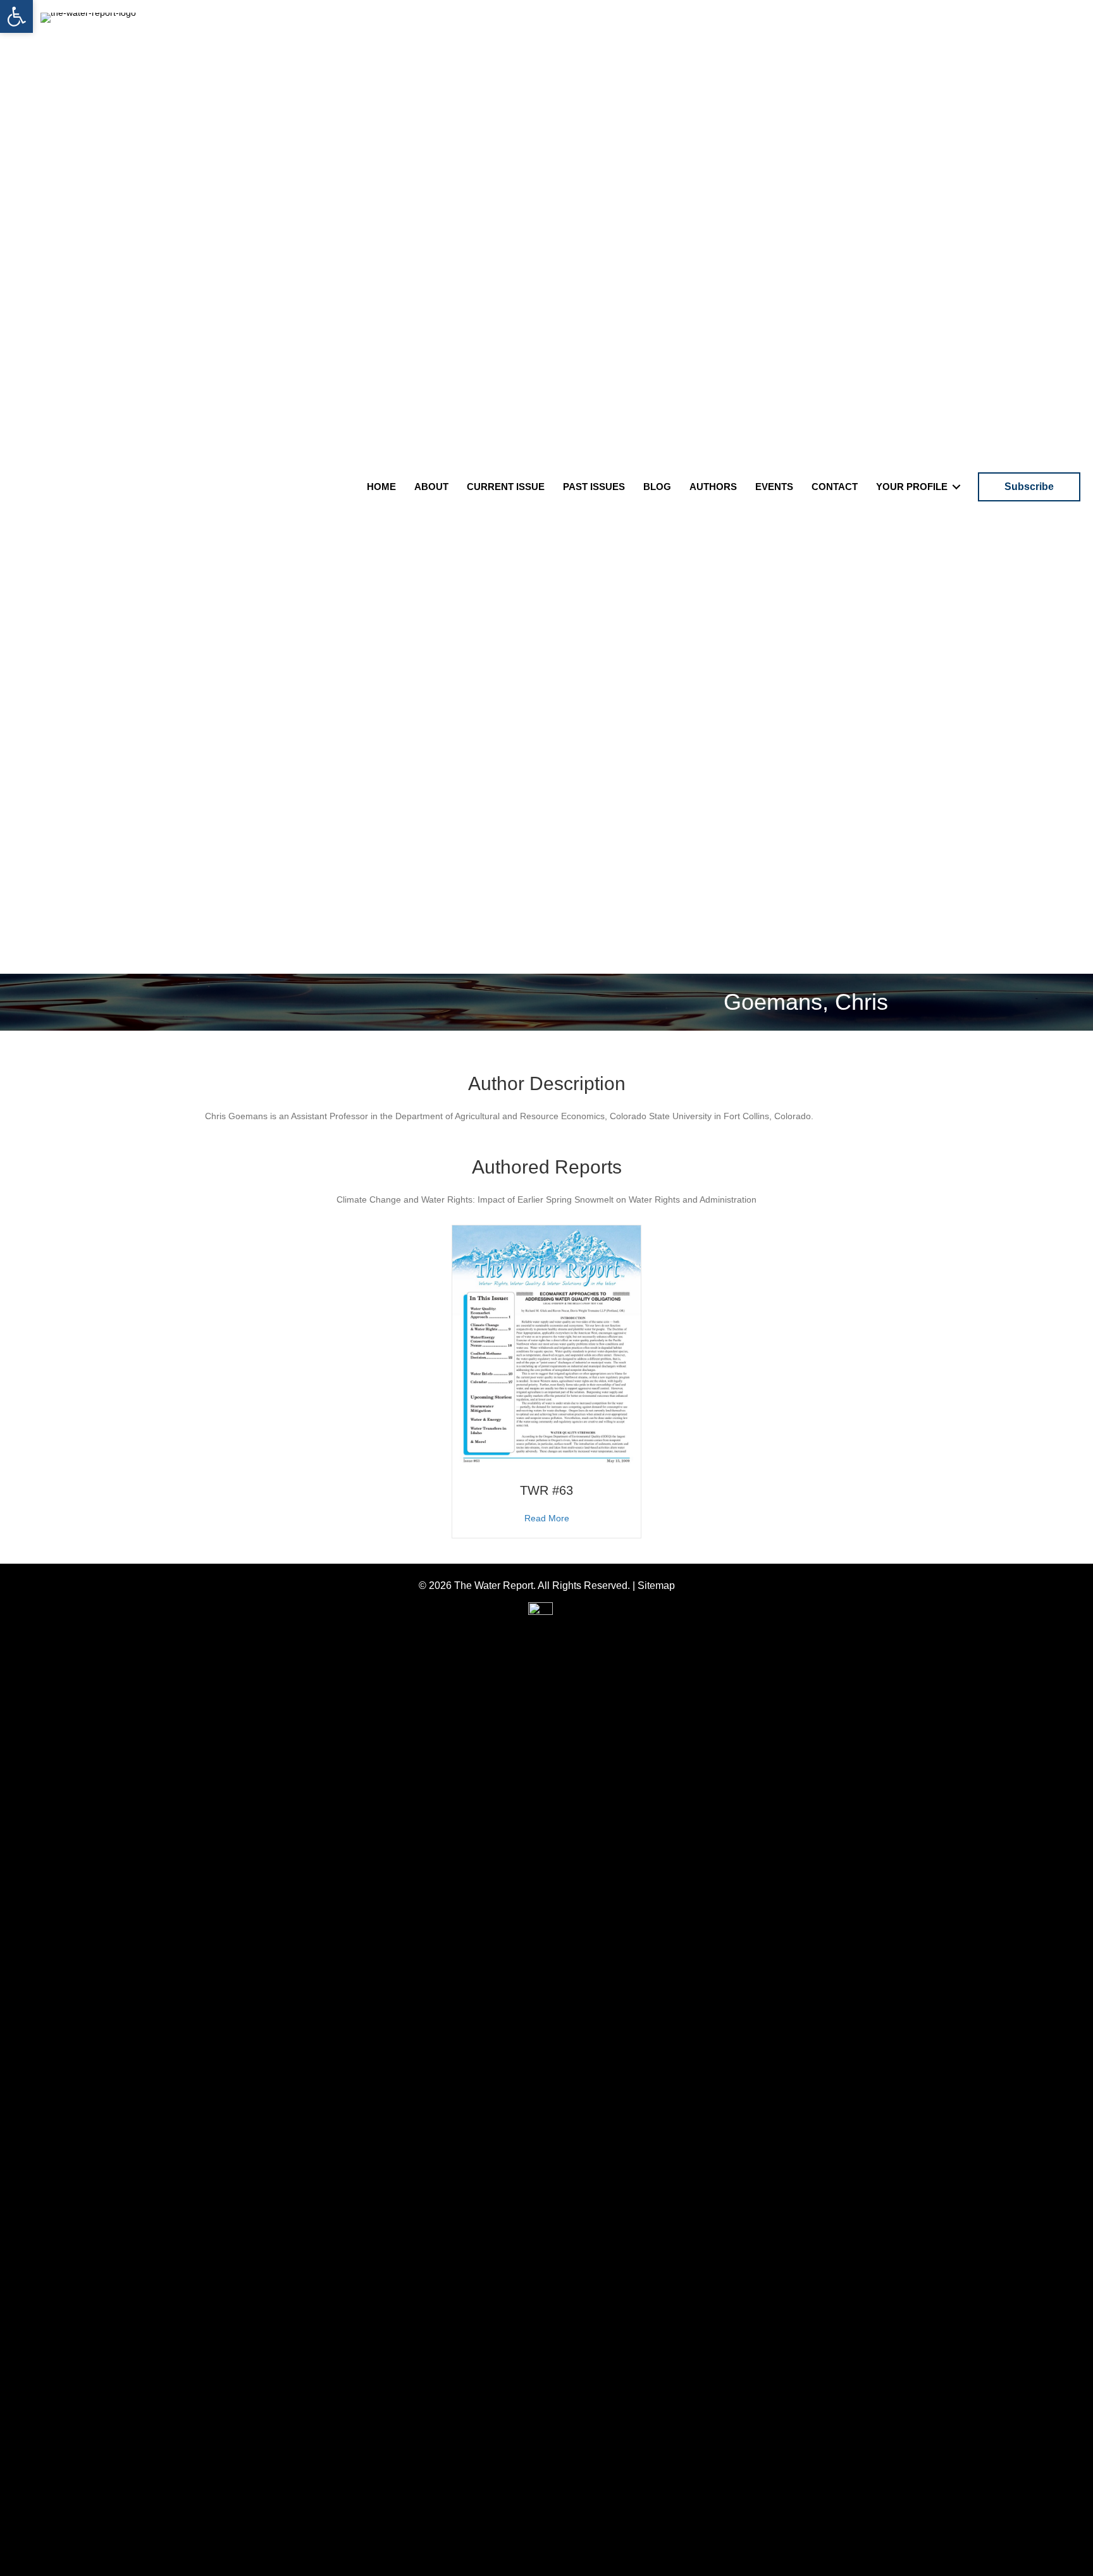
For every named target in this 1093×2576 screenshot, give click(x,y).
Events (774, 487)
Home (381, 487)
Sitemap (656, 1585)
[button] (16, 16)
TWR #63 (546, 1490)
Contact (835, 487)
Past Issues (594, 487)
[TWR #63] (546, 1347)
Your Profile (912, 487)
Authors (713, 487)
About (431, 487)
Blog (657, 487)
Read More (547, 1518)
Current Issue (506, 487)
